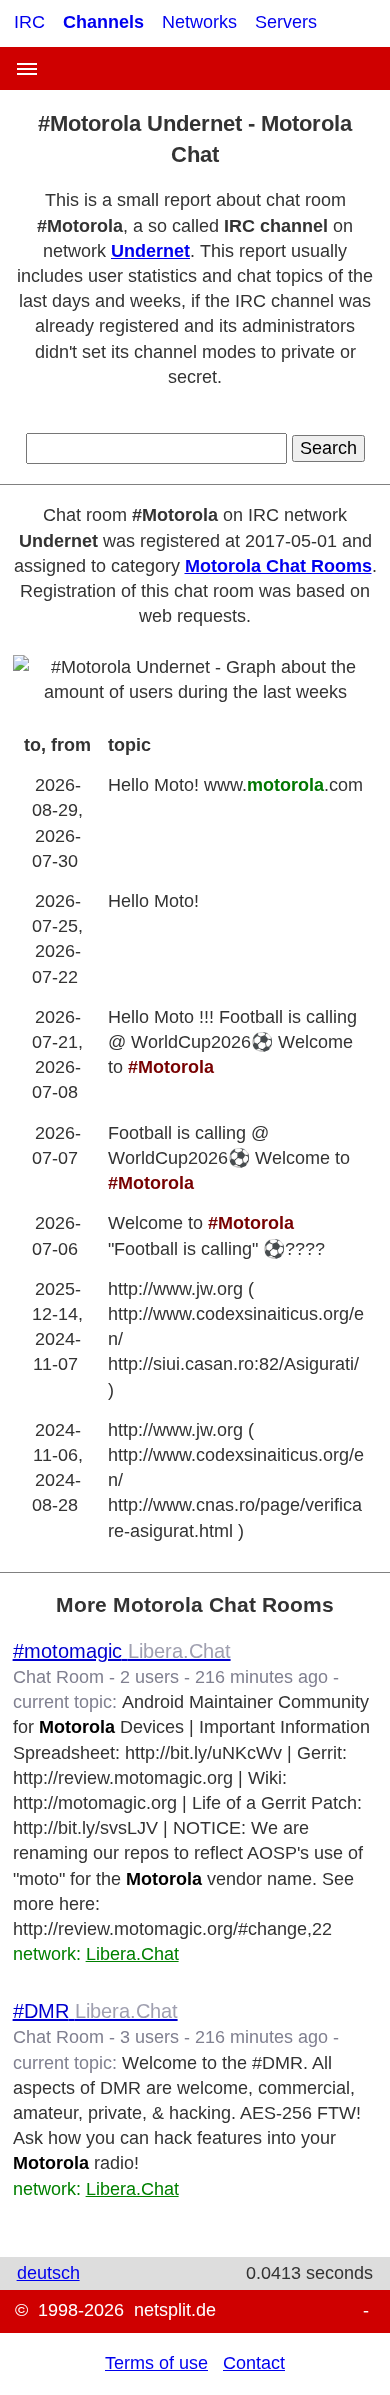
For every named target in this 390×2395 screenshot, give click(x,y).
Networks (199, 22)
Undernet (150, 251)
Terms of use (156, 2363)
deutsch (48, 2273)
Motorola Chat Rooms (278, 566)
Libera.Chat (132, 1954)
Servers (286, 22)
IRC (29, 22)
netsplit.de (175, 2310)
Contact (254, 2363)
